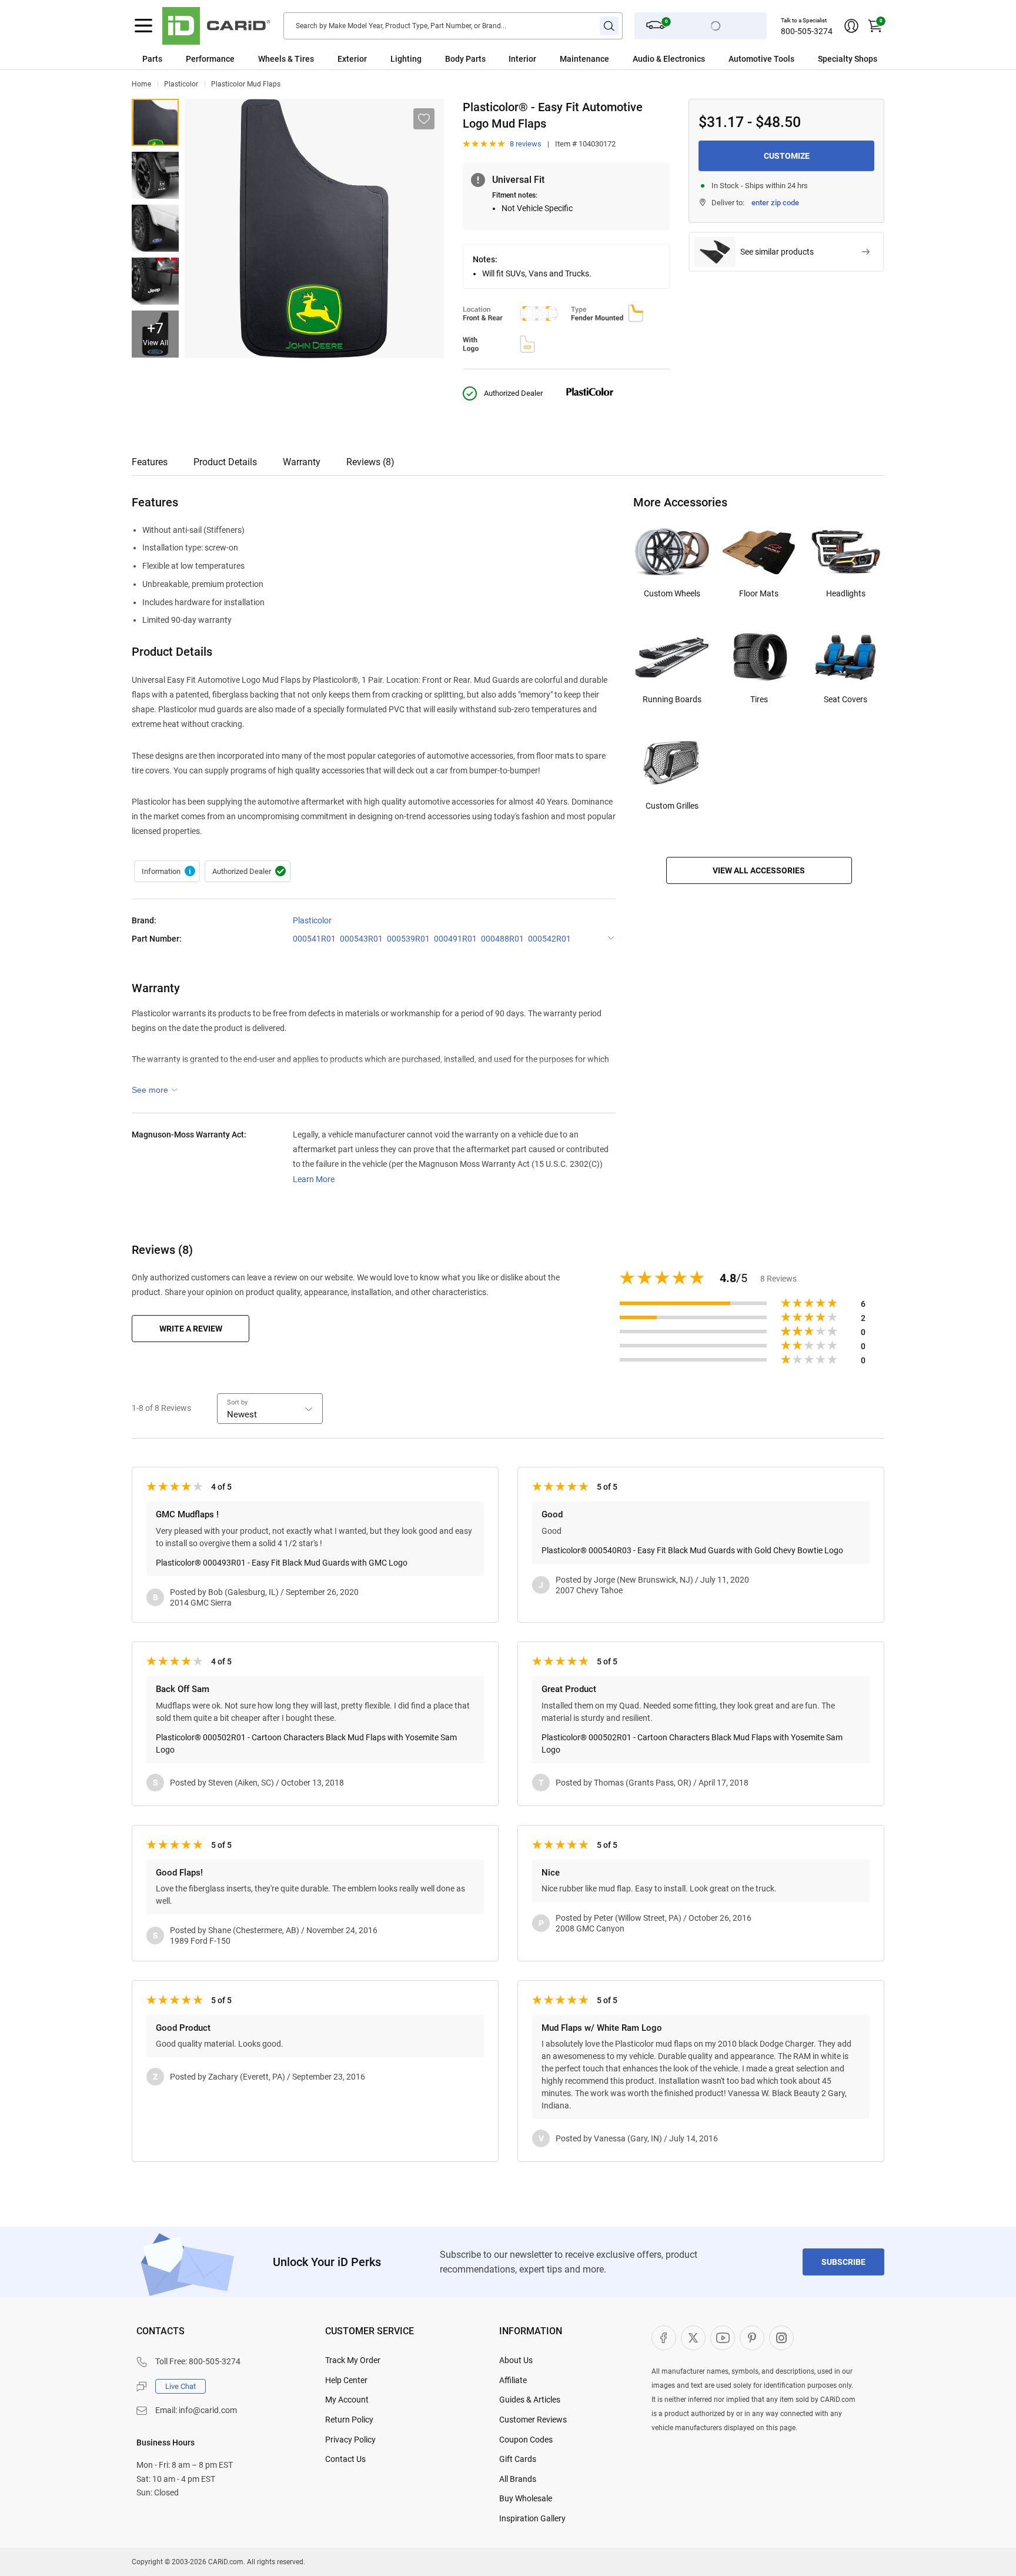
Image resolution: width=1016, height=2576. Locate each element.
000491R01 (455, 939)
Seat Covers (845, 699)
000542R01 (549, 939)
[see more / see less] (155, 1090)
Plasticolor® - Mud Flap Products (167, 872)
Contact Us (345, 2459)
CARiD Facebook (664, 2338)
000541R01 (314, 939)
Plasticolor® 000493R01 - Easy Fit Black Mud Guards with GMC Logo (282, 1563)
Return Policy (349, 2420)
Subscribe (843, 2262)
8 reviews (526, 144)
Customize (787, 156)
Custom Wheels (672, 593)
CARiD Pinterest (752, 2338)
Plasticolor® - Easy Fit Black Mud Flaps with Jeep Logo (155, 281)
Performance (210, 59)
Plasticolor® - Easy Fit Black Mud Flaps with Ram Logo (155, 175)
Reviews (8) (370, 462)
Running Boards (672, 699)
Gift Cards (518, 2459)
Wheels (272, 59)
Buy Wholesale (526, 2498)
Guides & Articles (530, 2400)
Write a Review (191, 1329)
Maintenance (584, 59)
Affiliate (513, 2380)
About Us (516, 2360)
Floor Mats (759, 593)
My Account (347, 2400)
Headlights (846, 593)
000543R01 (361, 939)
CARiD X (693, 2338)
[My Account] (851, 26)
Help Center (346, 2380)
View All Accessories (759, 870)
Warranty (302, 462)
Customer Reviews (533, 2420)
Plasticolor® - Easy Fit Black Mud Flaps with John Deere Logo (155, 122)
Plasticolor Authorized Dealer (248, 872)
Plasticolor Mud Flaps (246, 84)
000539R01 (408, 939)
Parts (152, 59)
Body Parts (465, 59)
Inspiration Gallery (532, 2518)
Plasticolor (181, 84)
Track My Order (353, 2360)
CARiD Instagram (781, 2338)
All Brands (518, 2479)
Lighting (406, 59)
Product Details (225, 462)
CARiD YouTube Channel (723, 2338)
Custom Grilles (672, 806)
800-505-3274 (807, 31)
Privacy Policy (350, 2440)
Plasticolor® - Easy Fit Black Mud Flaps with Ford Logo (155, 228)
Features (150, 462)
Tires (759, 699)
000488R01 (502, 939)
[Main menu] (143, 26)
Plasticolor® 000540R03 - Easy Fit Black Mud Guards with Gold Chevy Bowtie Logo (692, 1550)
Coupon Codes (526, 2440)
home (141, 84)
